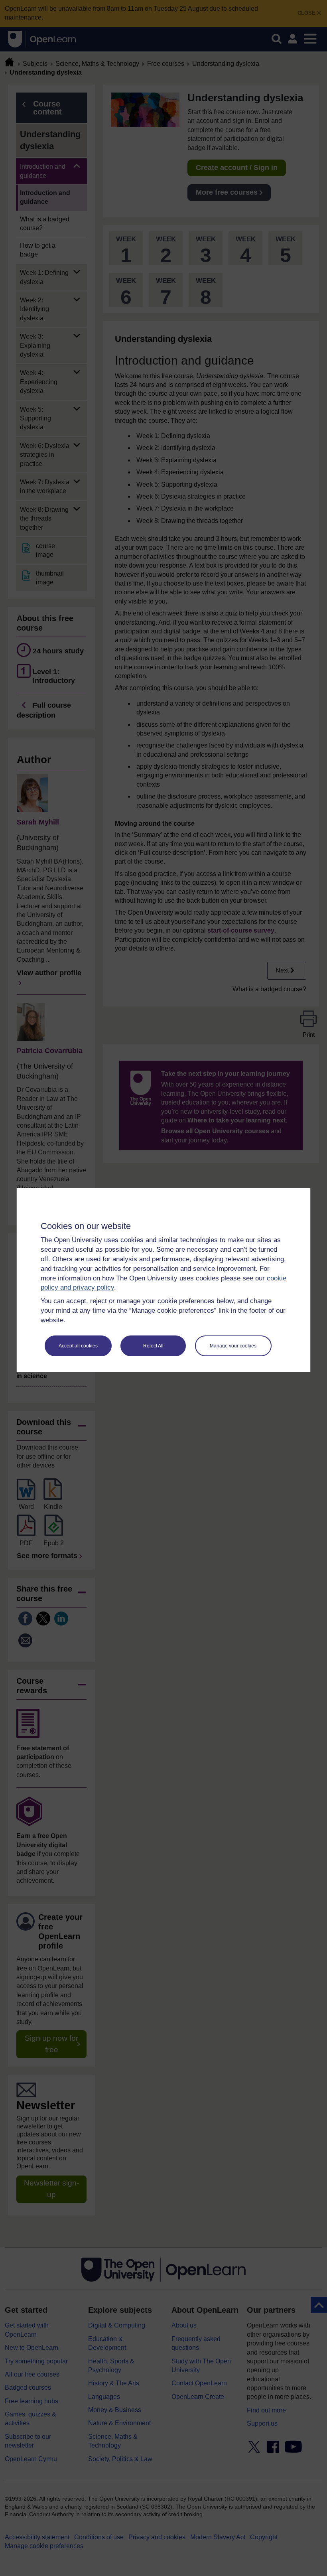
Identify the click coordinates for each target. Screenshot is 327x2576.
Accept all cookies (78, 1346)
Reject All (153, 1346)
